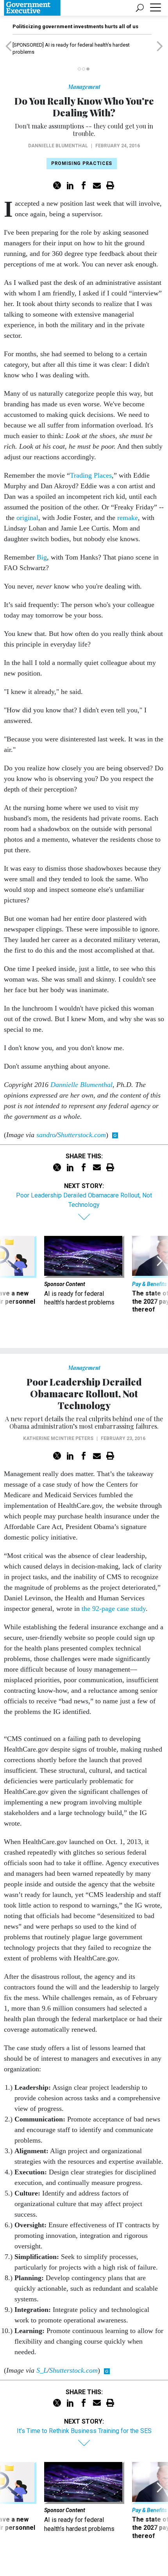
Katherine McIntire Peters (58, 1438)
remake (128, 518)
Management (84, 87)
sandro (46, 1135)
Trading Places (91, 475)
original (27, 518)
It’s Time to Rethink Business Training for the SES (84, 2431)
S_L (42, 2370)
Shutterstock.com (82, 1135)
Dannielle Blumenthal (58, 146)
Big (42, 557)
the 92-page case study (114, 1609)
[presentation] (8, 1283)
